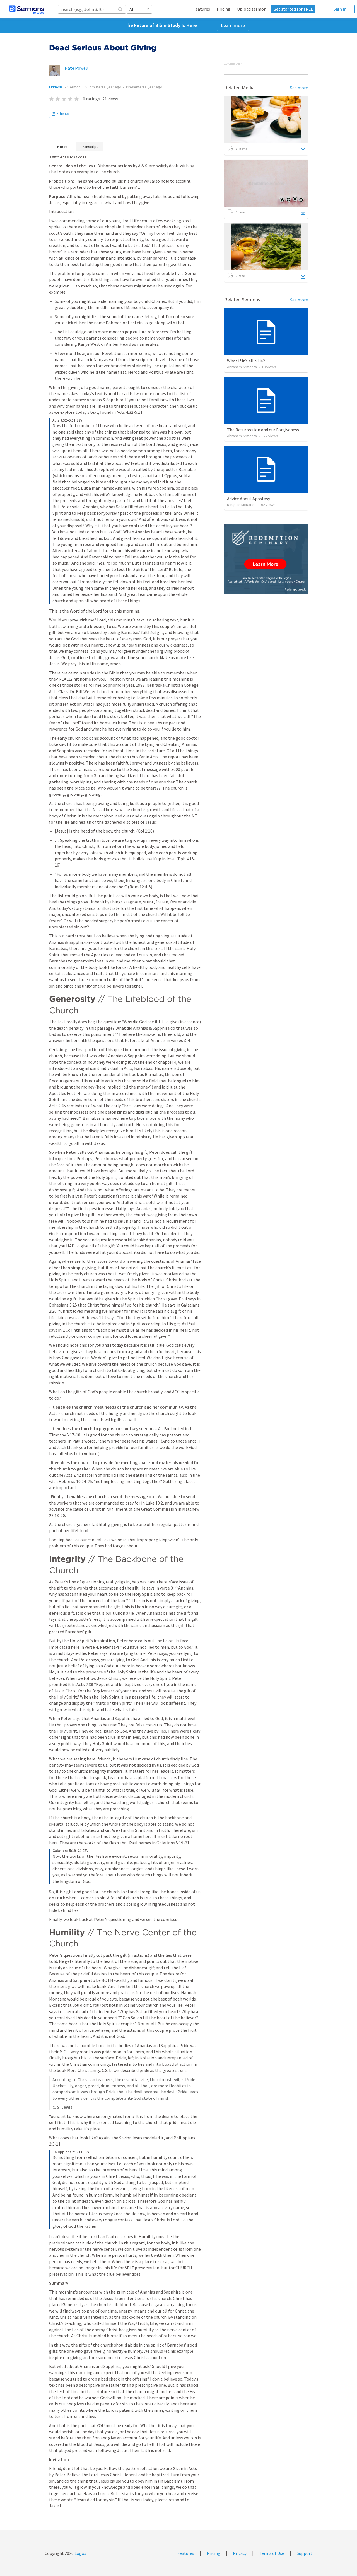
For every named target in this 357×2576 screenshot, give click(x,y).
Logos (80, 2553)
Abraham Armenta (242, 367)
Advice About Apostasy (249, 499)
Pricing (224, 9)
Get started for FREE (293, 9)
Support (305, 2553)
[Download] (303, 149)
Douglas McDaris (241, 505)
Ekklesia (56, 87)
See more (299, 88)
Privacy (240, 2553)
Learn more (233, 25)
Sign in (340, 9)
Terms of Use (272, 2553)
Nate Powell (77, 68)
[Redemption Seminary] (266, 559)
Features (202, 9)
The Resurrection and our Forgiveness (263, 430)
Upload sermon (252, 9)
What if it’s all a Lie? (246, 361)
